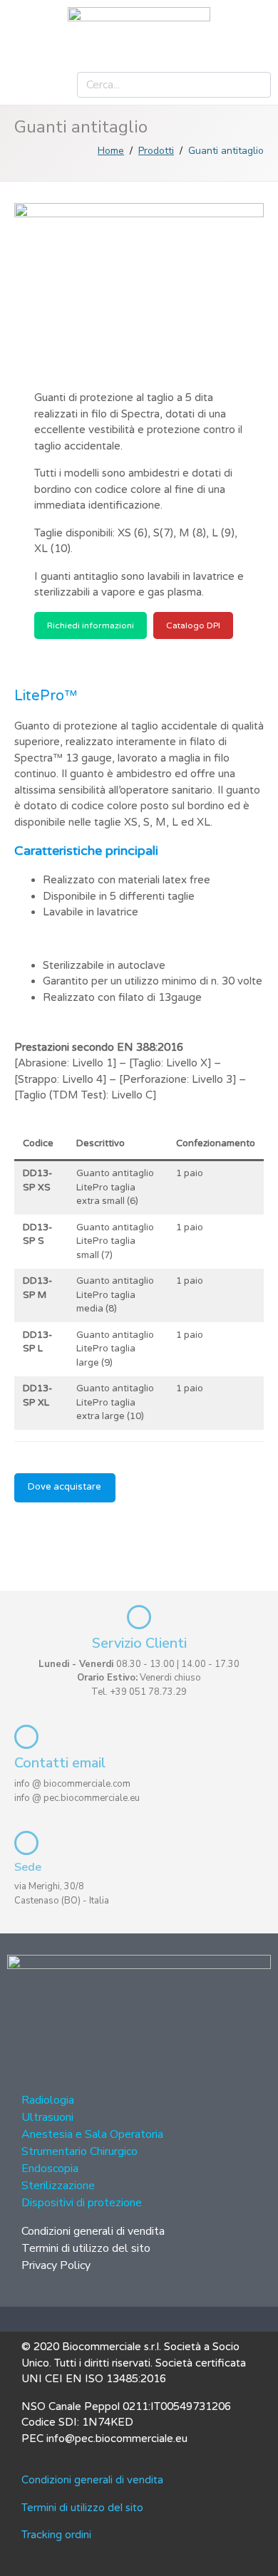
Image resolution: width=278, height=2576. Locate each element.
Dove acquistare (65, 1487)
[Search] (255, 85)
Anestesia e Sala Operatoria (92, 2134)
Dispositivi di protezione (82, 2203)
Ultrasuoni (47, 2117)
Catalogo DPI (193, 625)
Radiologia (48, 2100)
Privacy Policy (56, 2265)
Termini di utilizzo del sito (86, 2248)
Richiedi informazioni (91, 625)
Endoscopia (50, 2169)
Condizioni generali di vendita (93, 2231)
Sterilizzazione (58, 2186)
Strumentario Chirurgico (79, 2151)
